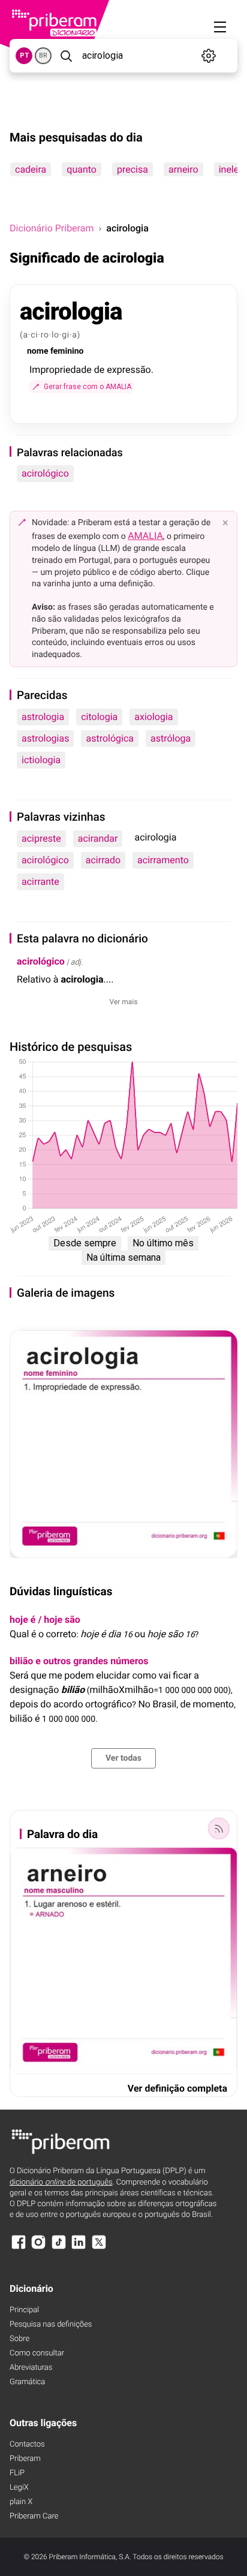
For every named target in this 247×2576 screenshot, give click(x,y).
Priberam (25, 2459)
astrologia (43, 717)
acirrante (40, 882)
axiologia (153, 717)
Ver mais (124, 1002)
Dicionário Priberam (52, 228)
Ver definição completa (177, 2088)
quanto (82, 169)
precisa (132, 169)
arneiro (183, 169)
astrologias (45, 738)
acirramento (163, 860)
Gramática (27, 2382)
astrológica (110, 738)
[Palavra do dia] (219, 1828)
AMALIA (145, 536)
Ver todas (123, 1758)
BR (43, 55)
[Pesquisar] (66, 56)
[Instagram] (38, 2248)
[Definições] (208, 56)
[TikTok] (59, 2248)
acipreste (41, 838)
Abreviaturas (31, 2368)
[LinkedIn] (79, 2248)
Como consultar (37, 2353)
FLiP (17, 2473)
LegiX (19, 2488)
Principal (24, 2310)
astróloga (171, 738)
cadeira (31, 169)
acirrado (103, 860)
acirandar (98, 838)
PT (24, 55)
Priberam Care (34, 2516)
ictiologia (41, 760)
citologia (99, 717)
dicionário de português (61, 2182)
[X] (99, 2248)
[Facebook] (19, 2248)
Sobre (19, 2339)
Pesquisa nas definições (51, 2325)
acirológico (45, 473)
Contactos (27, 2444)
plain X (21, 2502)
